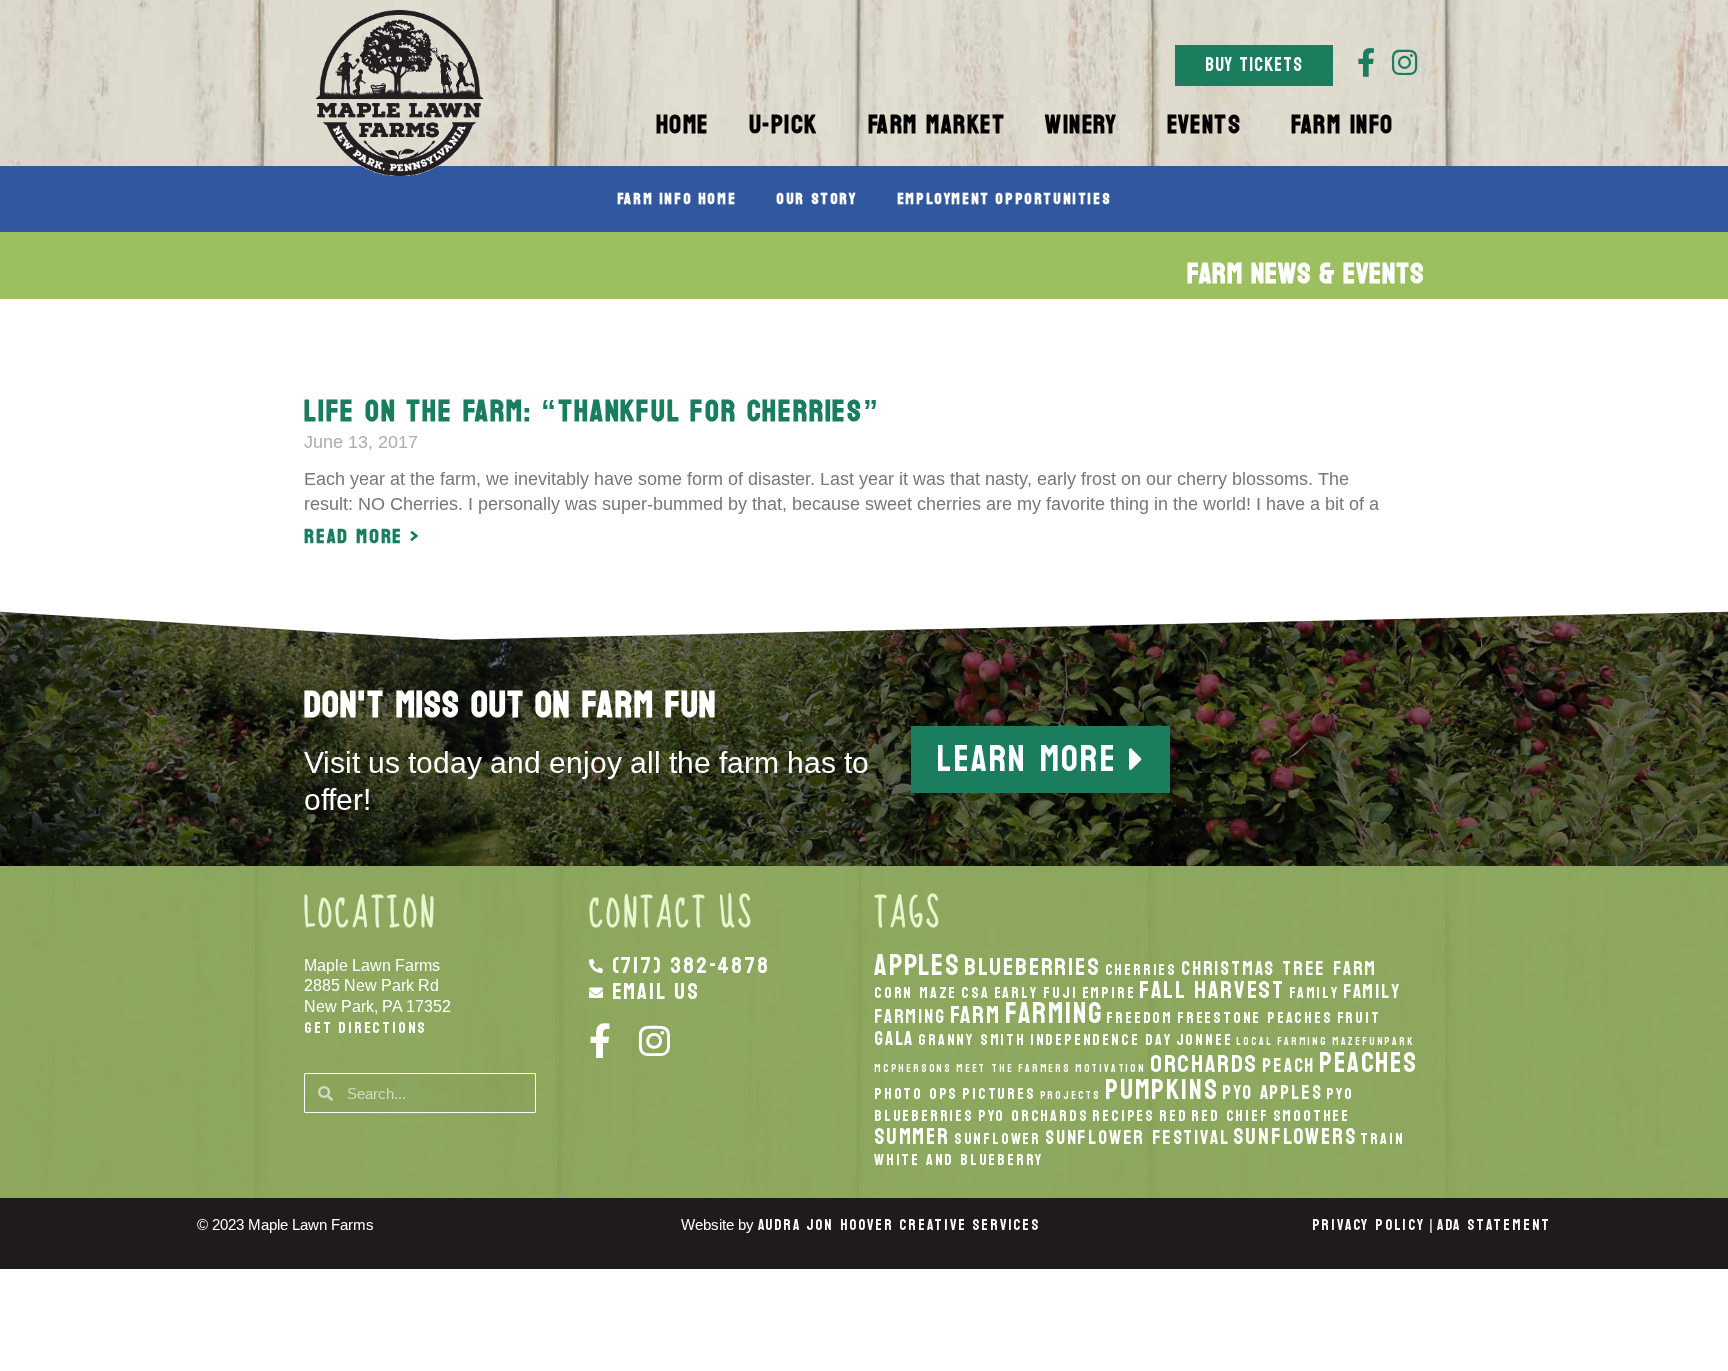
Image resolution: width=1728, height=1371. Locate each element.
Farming (1054, 1013)
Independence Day (1101, 1040)
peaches (1368, 1063)
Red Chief (1229, 1116)
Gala (894, 1038)
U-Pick (783, 125)
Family (1314, 993)
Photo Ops (916, 1094)
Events (1204, 125)
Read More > (362, 537)
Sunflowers (1294, 1137)
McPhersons (913, 1068)
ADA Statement (1494, 1225)
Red (1173, 1116)
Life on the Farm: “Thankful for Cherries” (592, 411)
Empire (1109, 993)
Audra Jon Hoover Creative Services (899, 1225)
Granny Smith (972, 1040)
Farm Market (937, 125)
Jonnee (1204, 1040)
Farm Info (1342, 125)
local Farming (1281, 1041)
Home (682, 125)
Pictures (998, 1094)
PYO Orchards (1033, 1116)
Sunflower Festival (1137, 1137)
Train (1382, 1139)
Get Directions (365, 1027)
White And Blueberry (958, 1160)
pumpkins (1161, 1090)
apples (917, 965)
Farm (975, 1015)
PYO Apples (1272, 1092)
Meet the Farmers (1013, 1068)
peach (1288, 1065)
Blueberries (1032, 967)
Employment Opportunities (1004, 198)
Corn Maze (915, 993)
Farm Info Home (676, 198)
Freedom (1139, 1018)
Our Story (816, 198)
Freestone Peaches (1255, 1018)
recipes (1123, 1116)
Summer (912, 1137)
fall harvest (1212, 990)
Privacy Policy (1368, 1225)
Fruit (1359, 1018)
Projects (1070, 1095)
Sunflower (997, 1139)
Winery (1081, 125)
